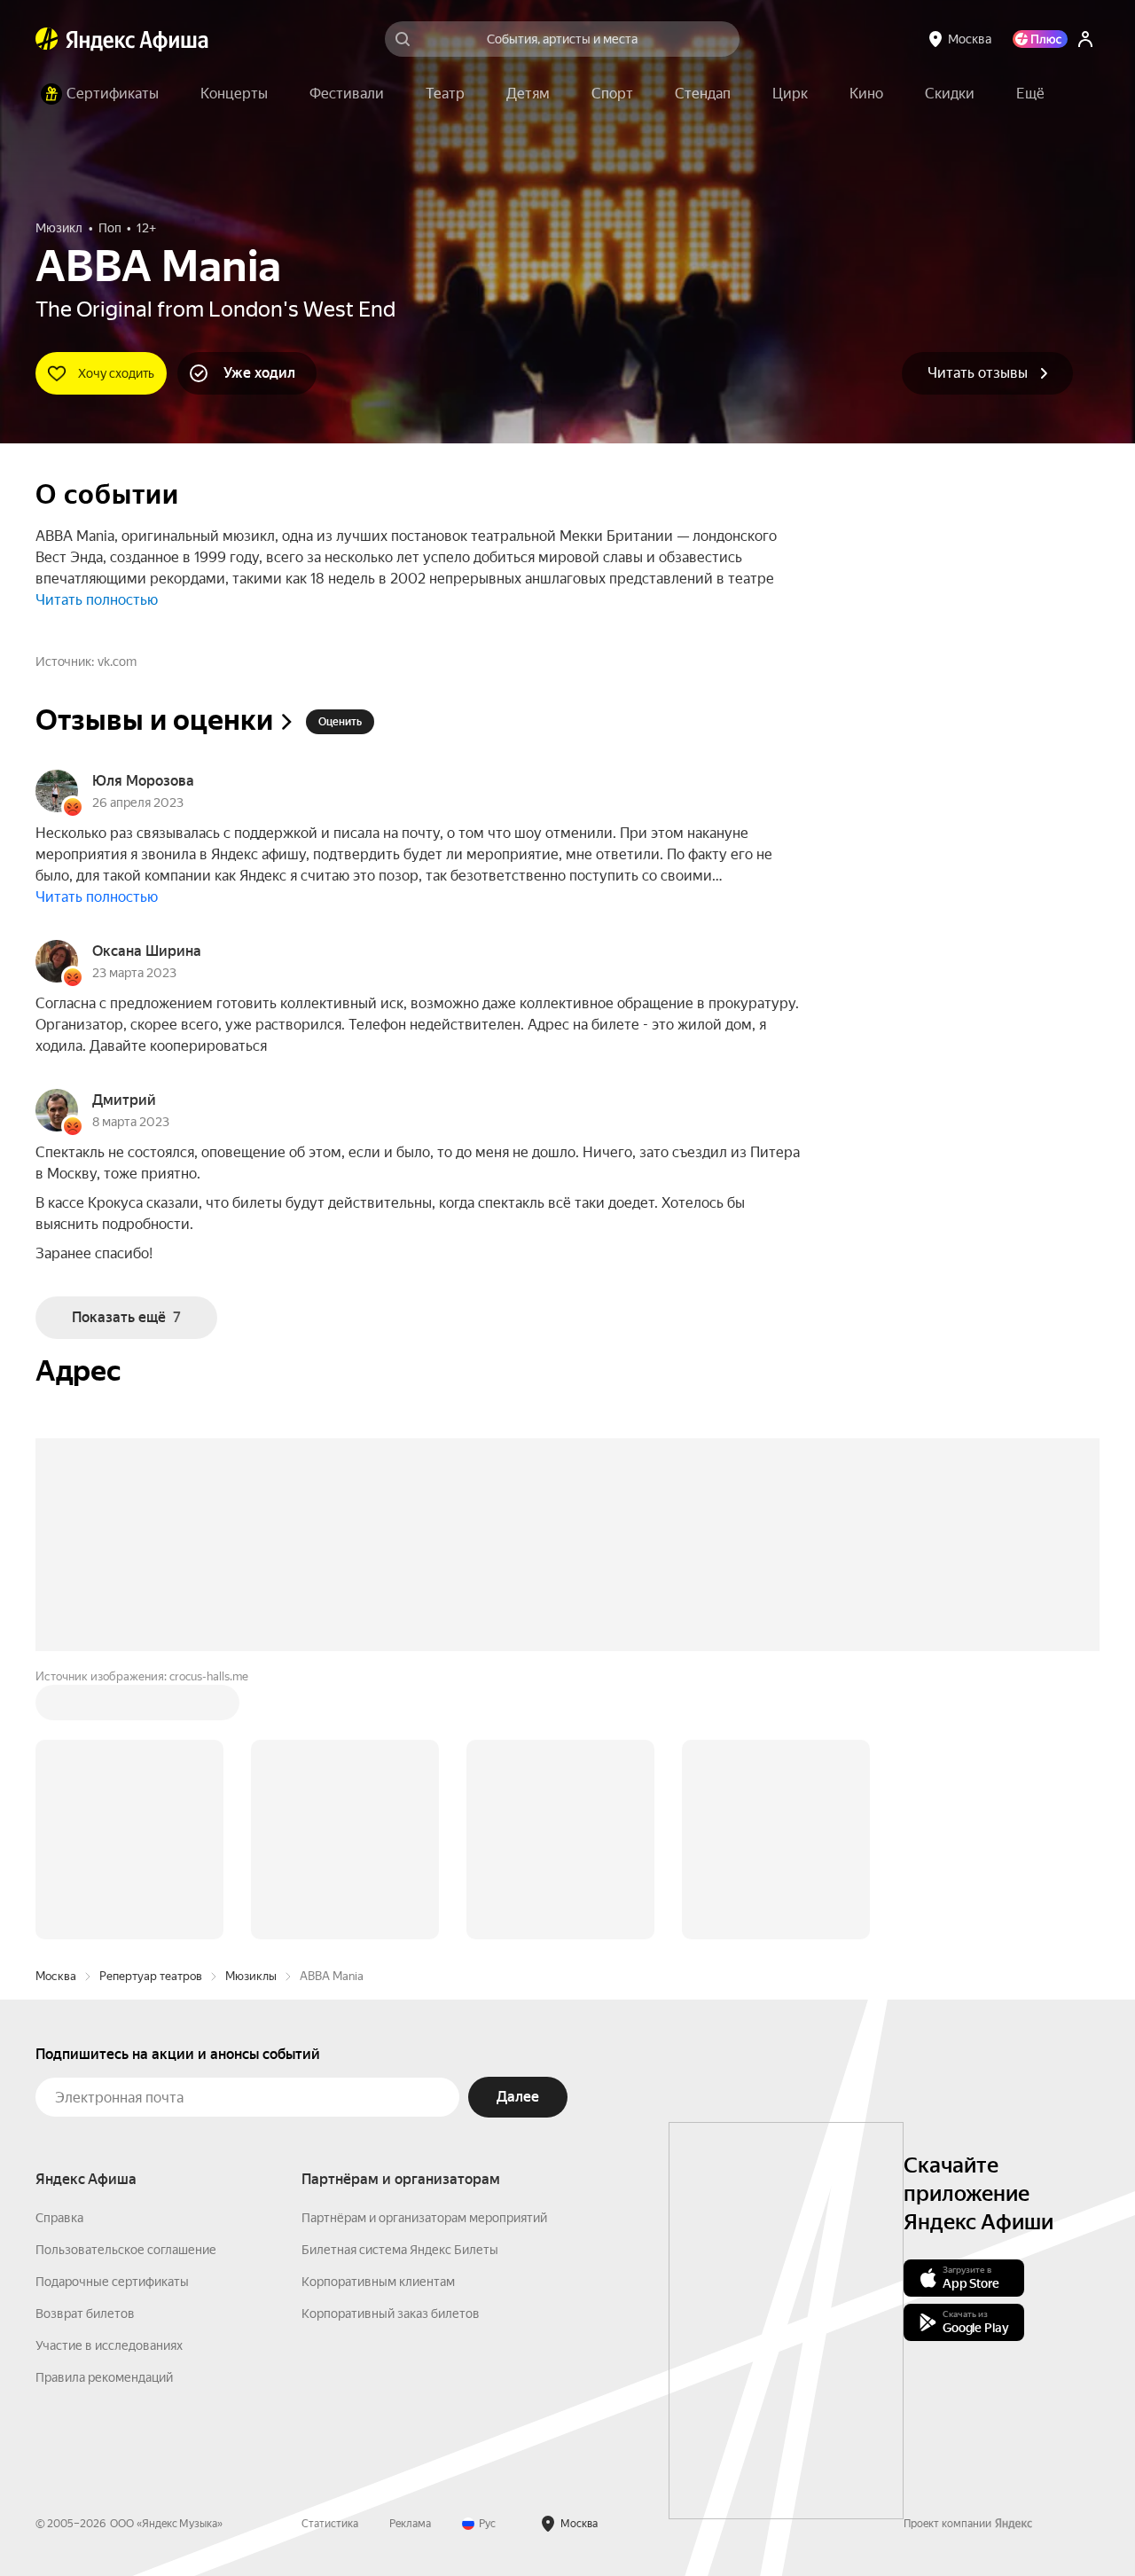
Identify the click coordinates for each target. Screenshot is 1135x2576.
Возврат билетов (85, 2314)
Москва (56, 1976)
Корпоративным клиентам (378, 2282)
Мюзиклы (251, 1976)
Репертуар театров (151, 1976)
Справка (59, 2218)
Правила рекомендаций (104, 2377)
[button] (1030, 94)
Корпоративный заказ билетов (391, 2314)
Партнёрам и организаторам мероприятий (424, 2218)
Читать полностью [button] (97, 600)
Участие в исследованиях (109, 2345)
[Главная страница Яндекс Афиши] (47, 39)
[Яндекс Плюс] (1040, 39)
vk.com (117, 662)
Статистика (330, 2524)
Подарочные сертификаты (112, 2282)
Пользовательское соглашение (126, 2250)
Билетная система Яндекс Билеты (400, 2250)
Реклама (410, 2524)
